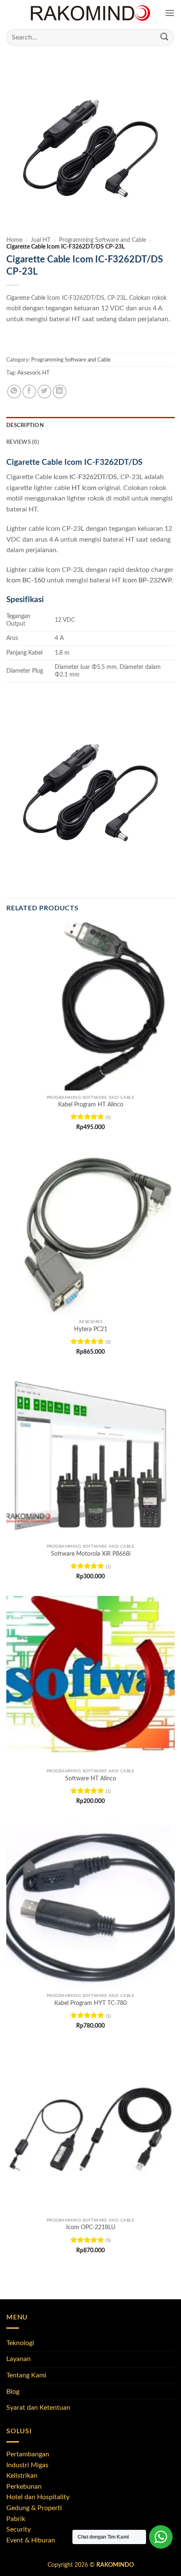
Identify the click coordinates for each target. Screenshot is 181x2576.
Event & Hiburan (31, 2540)
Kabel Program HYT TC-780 (90, 2003)
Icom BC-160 (26, 580)
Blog (13, 2392)
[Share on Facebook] (29, 392)
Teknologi (20, 2343)
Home (14, 240)
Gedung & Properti (34, 2508)
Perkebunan (24, 2487)
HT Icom (84, 488)
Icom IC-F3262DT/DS (85, 477)
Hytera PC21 (91, 1329)
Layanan (19, 2359)
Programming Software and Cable (102, 240)
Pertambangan (28, 2454)
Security (19, 2529)
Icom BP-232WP (147, 580)
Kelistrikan (22, 2476)
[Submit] (165, 37)
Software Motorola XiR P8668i (91, 1554)
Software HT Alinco (91, 1779)
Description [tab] (25, 425)
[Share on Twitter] (44, 392)
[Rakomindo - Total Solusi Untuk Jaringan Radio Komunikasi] (90, 13)
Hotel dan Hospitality (38, 2497)
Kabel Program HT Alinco (91, 1105)
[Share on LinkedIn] (60, 392)
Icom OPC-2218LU (91, 2227)
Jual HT (41, 240)
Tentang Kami (26, 2375)
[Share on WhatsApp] (14, 392)
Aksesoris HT (33, 373)
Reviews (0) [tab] (23, 442)
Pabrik (16, 2519)
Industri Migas (27, 2465)
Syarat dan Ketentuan (38, 2408)
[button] (170, 13)
